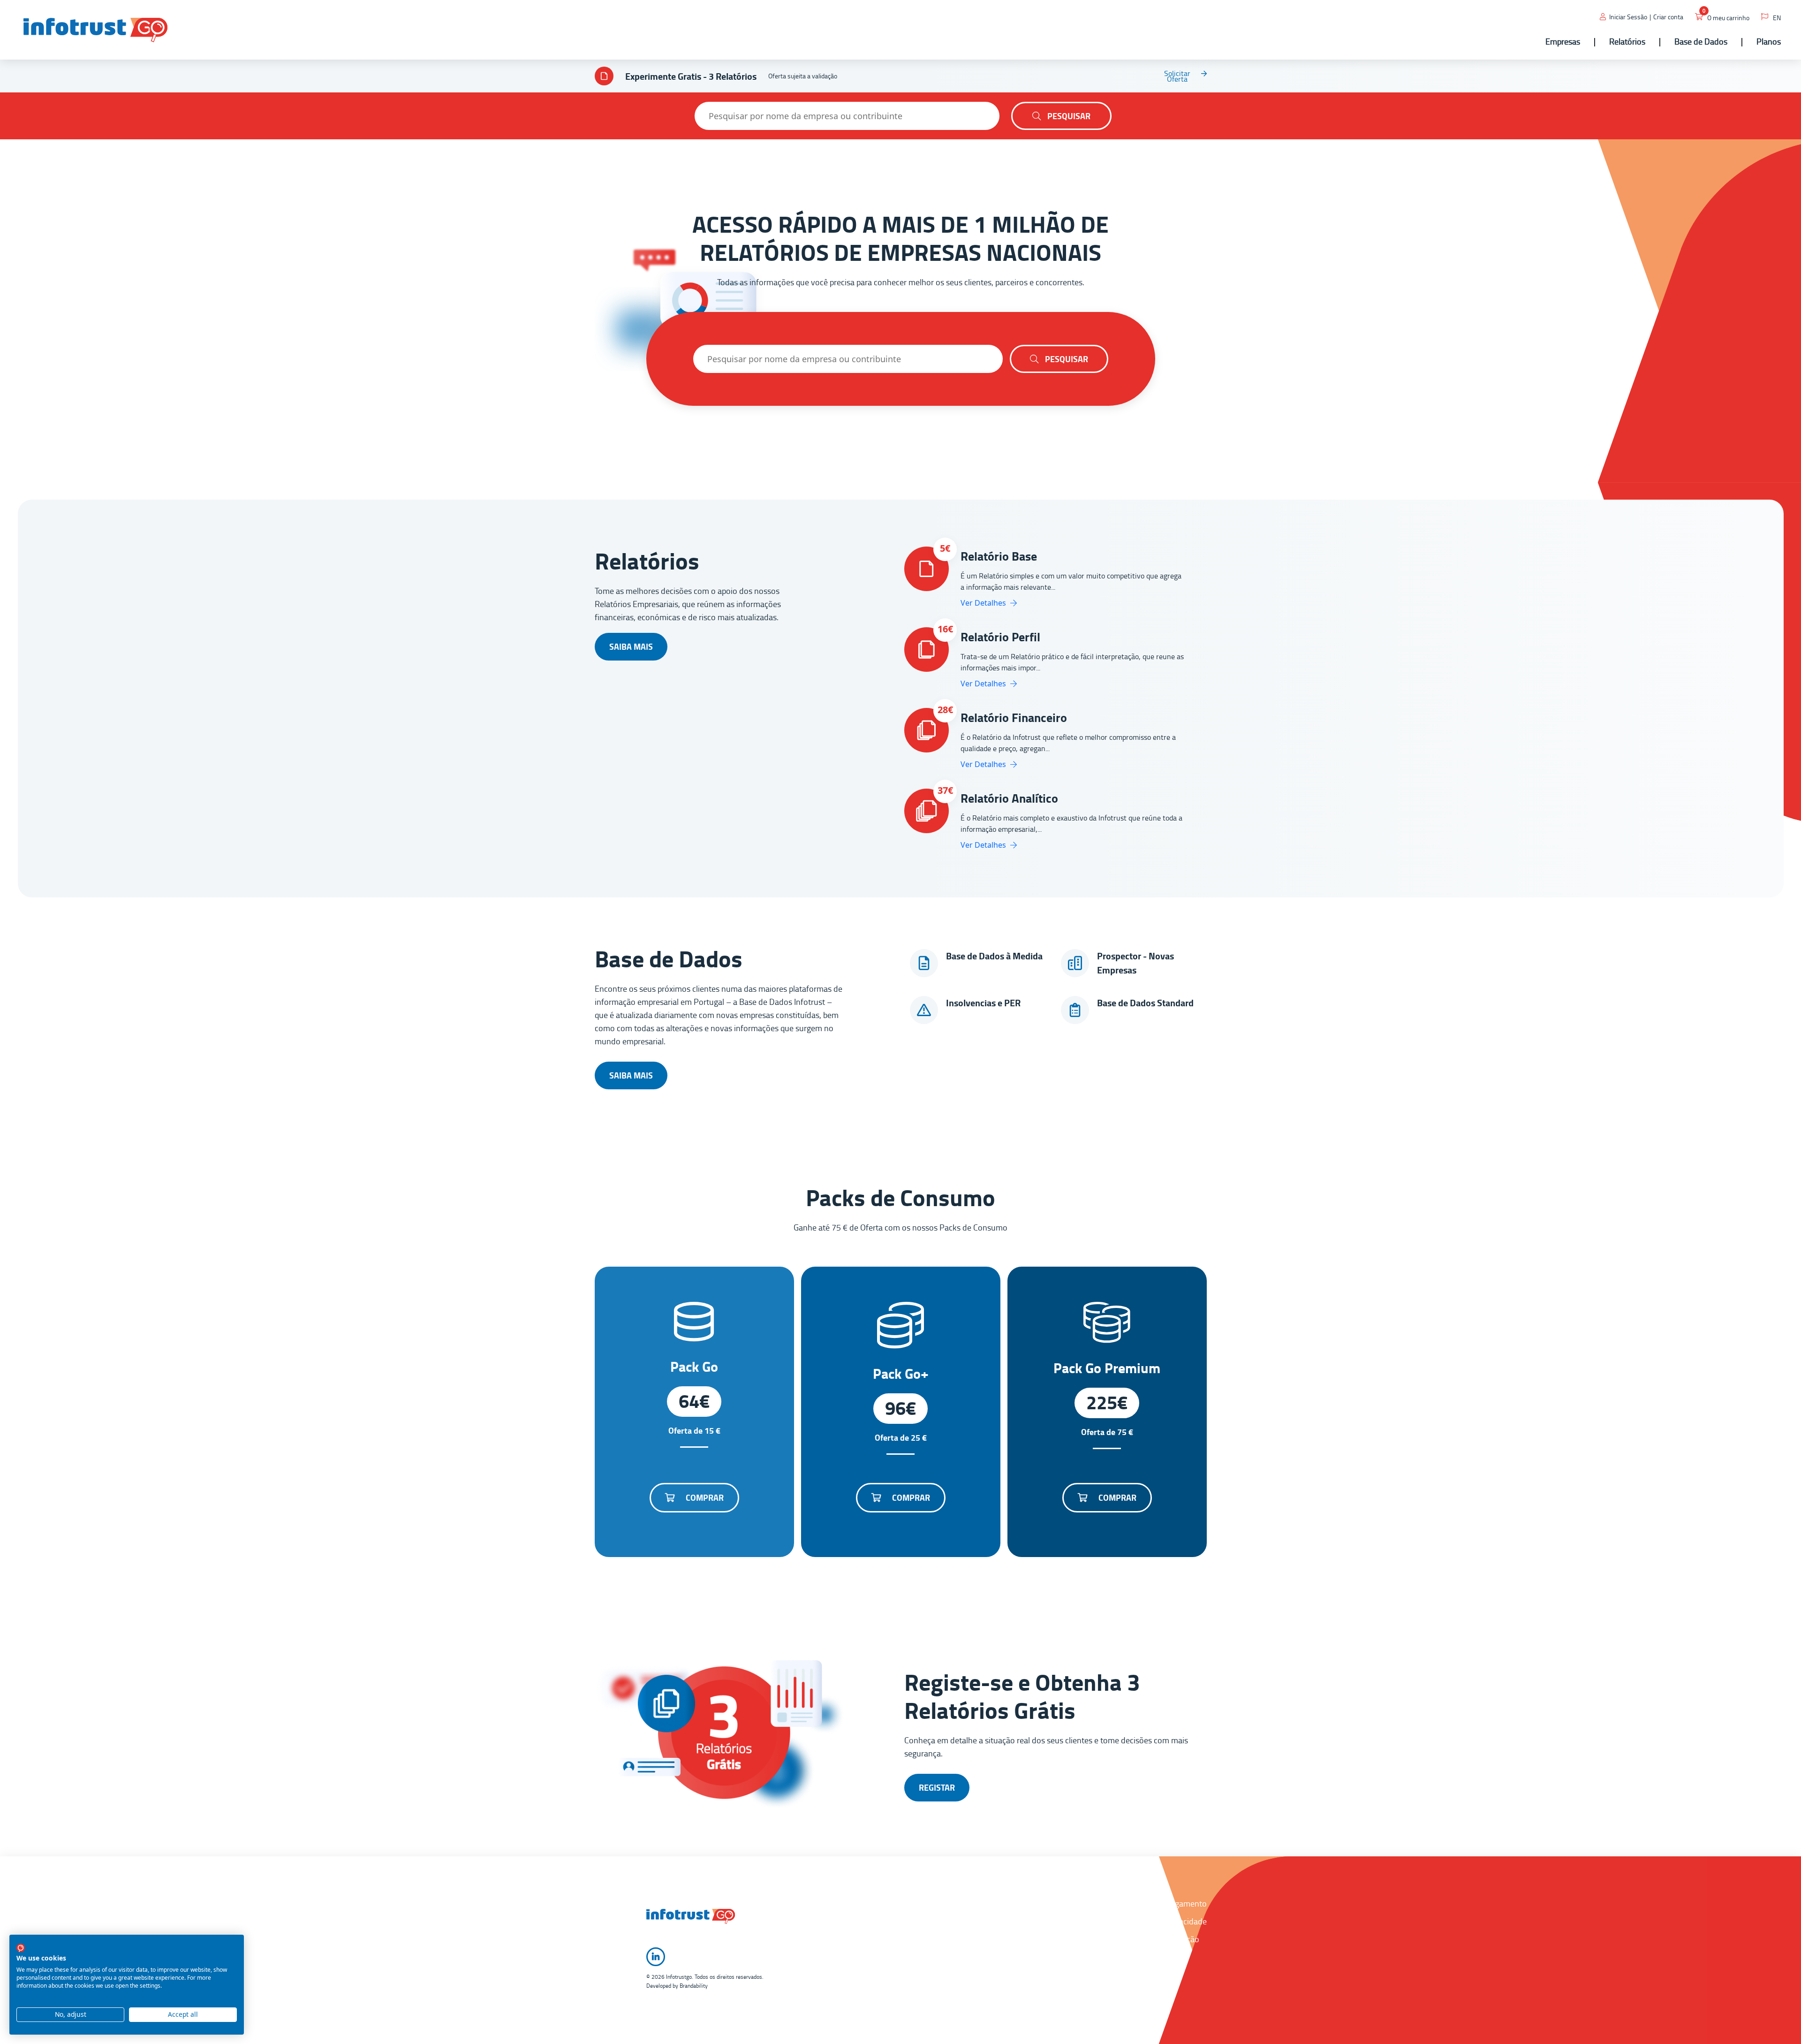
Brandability (694, 1986)
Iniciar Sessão (1628, 17)
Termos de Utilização (1163, 1939)
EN (1777, 18)
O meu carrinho (1728, 18)
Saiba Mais (631, 646)
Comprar (704, 1497)
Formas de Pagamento (1166, 1903)
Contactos (1040, 1921)
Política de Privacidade (1166, 1921)
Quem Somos (1046, 1903)
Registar (937, 1787)
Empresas (1039, 1975)
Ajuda (1032, 1939)
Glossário (1038, 1957)
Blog (1029, 1992)
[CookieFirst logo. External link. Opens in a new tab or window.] (21, 1948)
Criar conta (1668, 17)
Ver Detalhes (984, 603)
